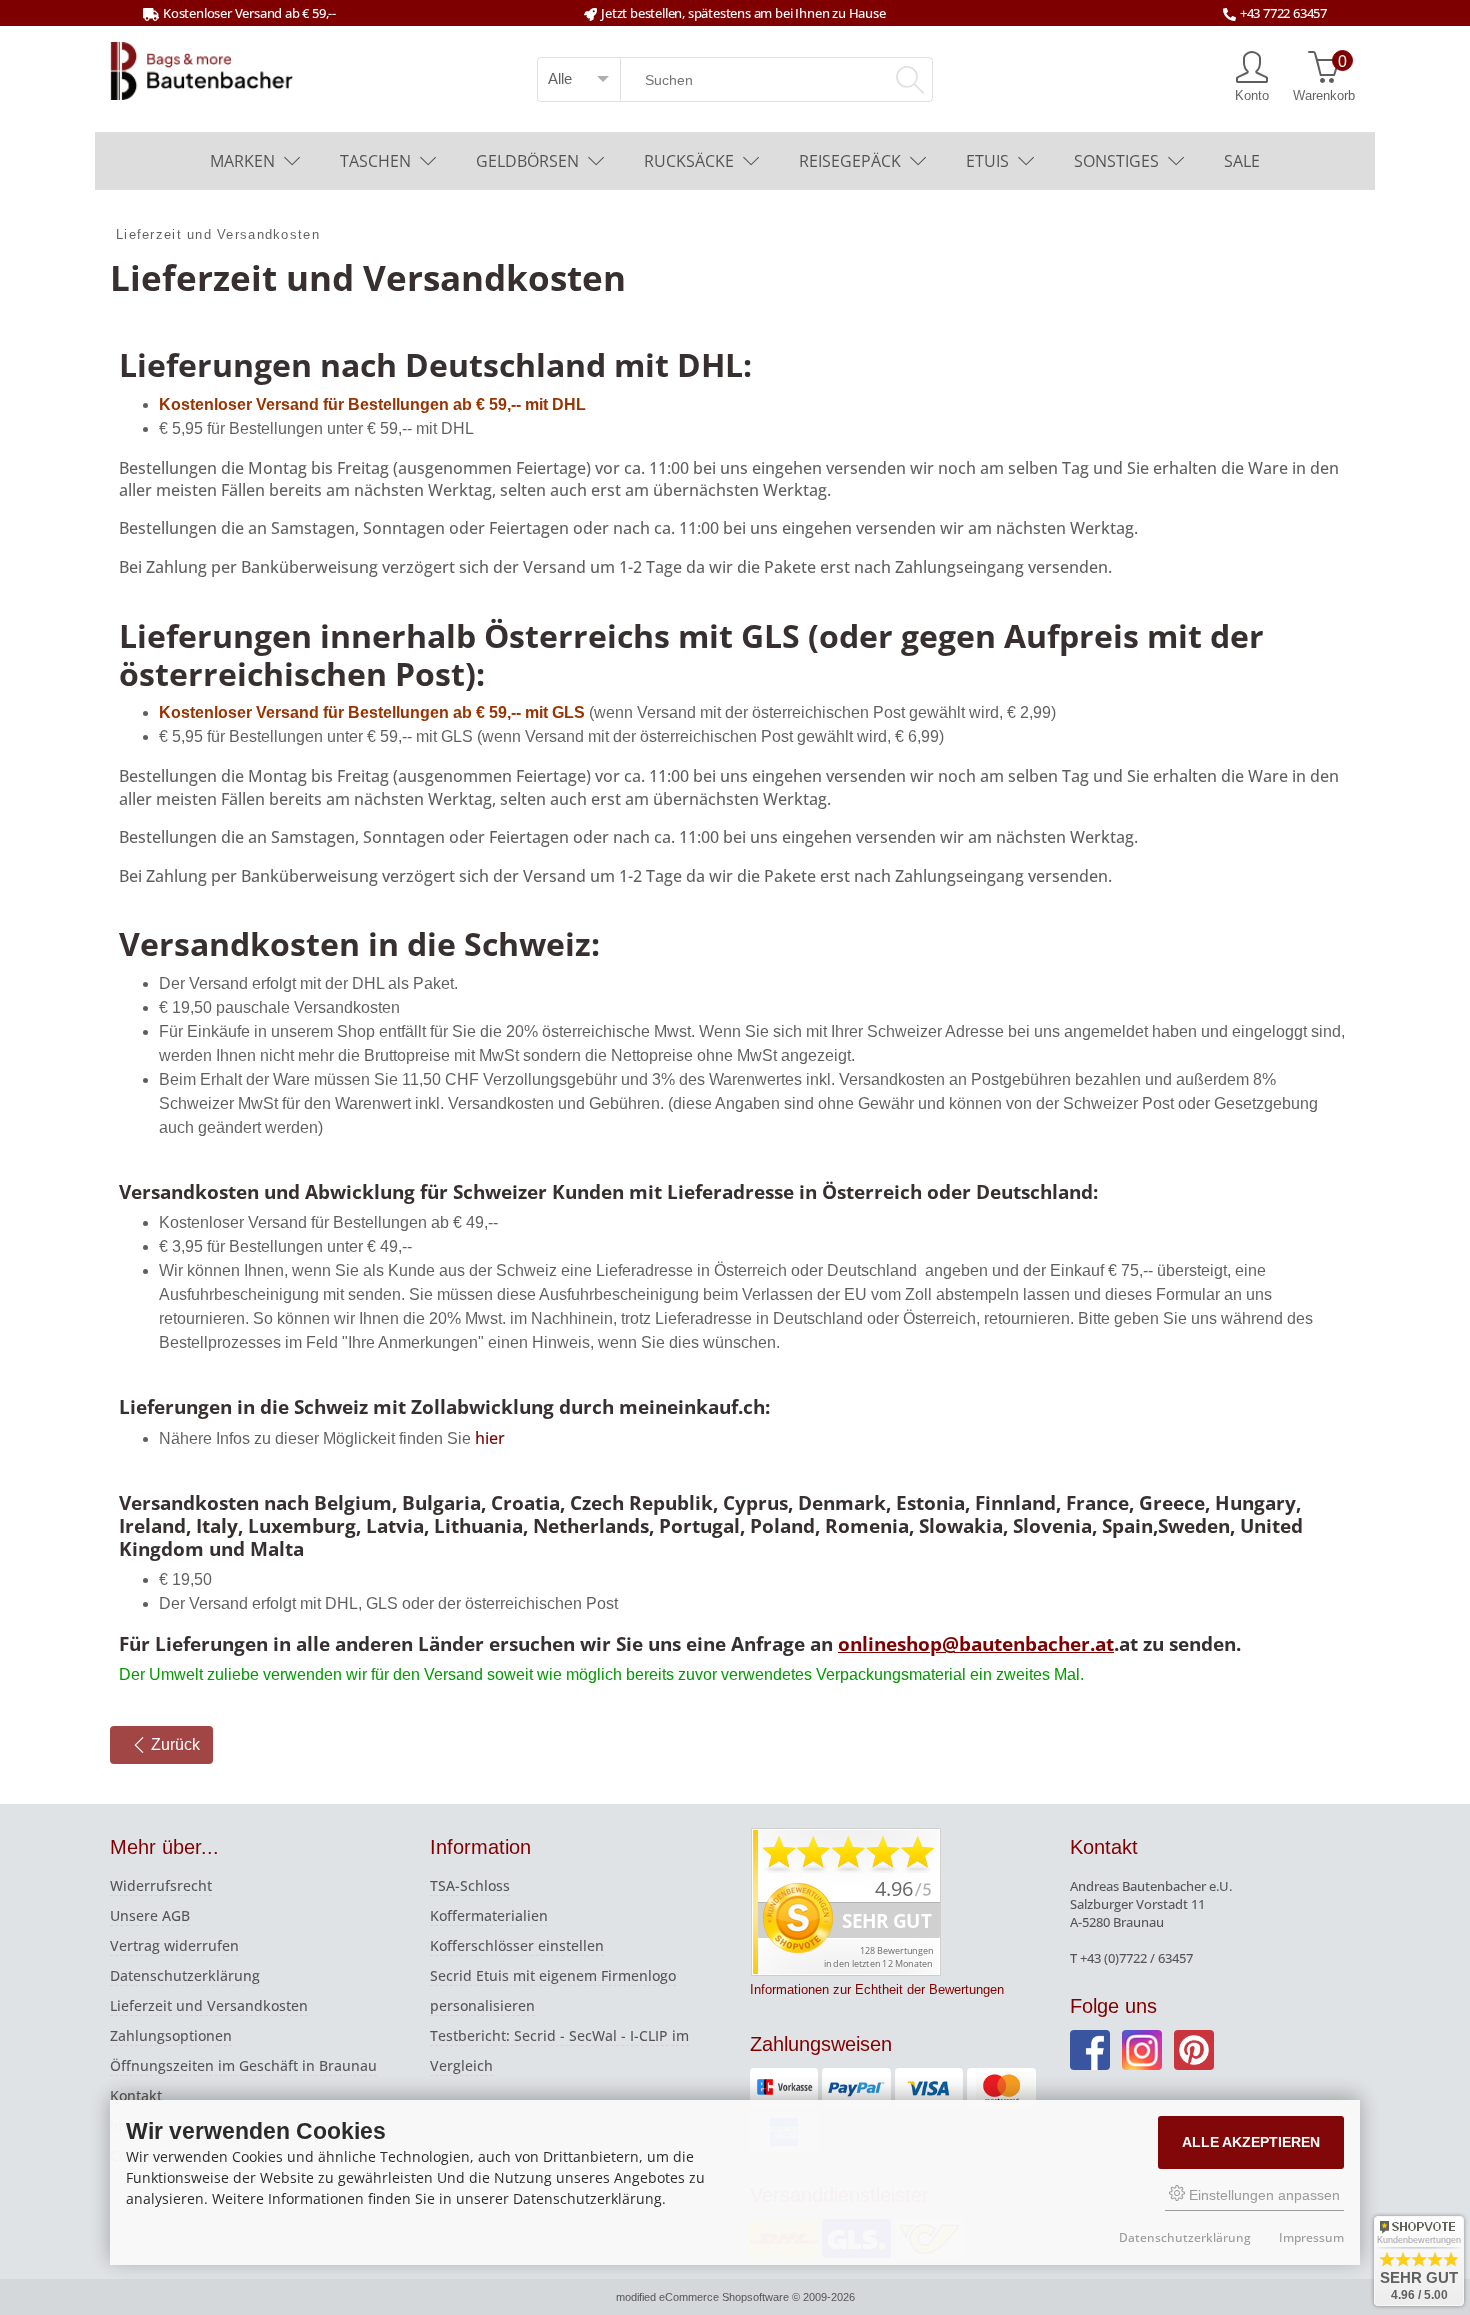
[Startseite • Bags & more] (201, 69)
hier (490, 1438)
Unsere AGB (150, 1915)
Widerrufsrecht (161, 1885)
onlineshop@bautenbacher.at (976, 1643)
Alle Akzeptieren (1251, 2142)
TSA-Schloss (470, 1885)
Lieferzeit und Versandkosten (209, 2005)
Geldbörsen (527, 161)
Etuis (987, 161)
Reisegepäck (850, 161)
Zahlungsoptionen (171, 2035)
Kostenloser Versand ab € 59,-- (249, 13)
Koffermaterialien (489, 1915)
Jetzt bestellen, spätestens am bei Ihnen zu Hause (743, 13)
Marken (242, 161)
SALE (1242, 161)
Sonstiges (1116, 161)
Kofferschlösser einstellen (517, 1945)
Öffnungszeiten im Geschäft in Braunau (243, 2065)
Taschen (375, 161)
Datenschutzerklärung (185, 1975)
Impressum (1311, 2237)
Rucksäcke (689, 161)
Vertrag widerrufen (174, 1945)
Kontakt (136, 2095)
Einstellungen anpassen (1262, 2195)
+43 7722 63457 (1283, 13)
